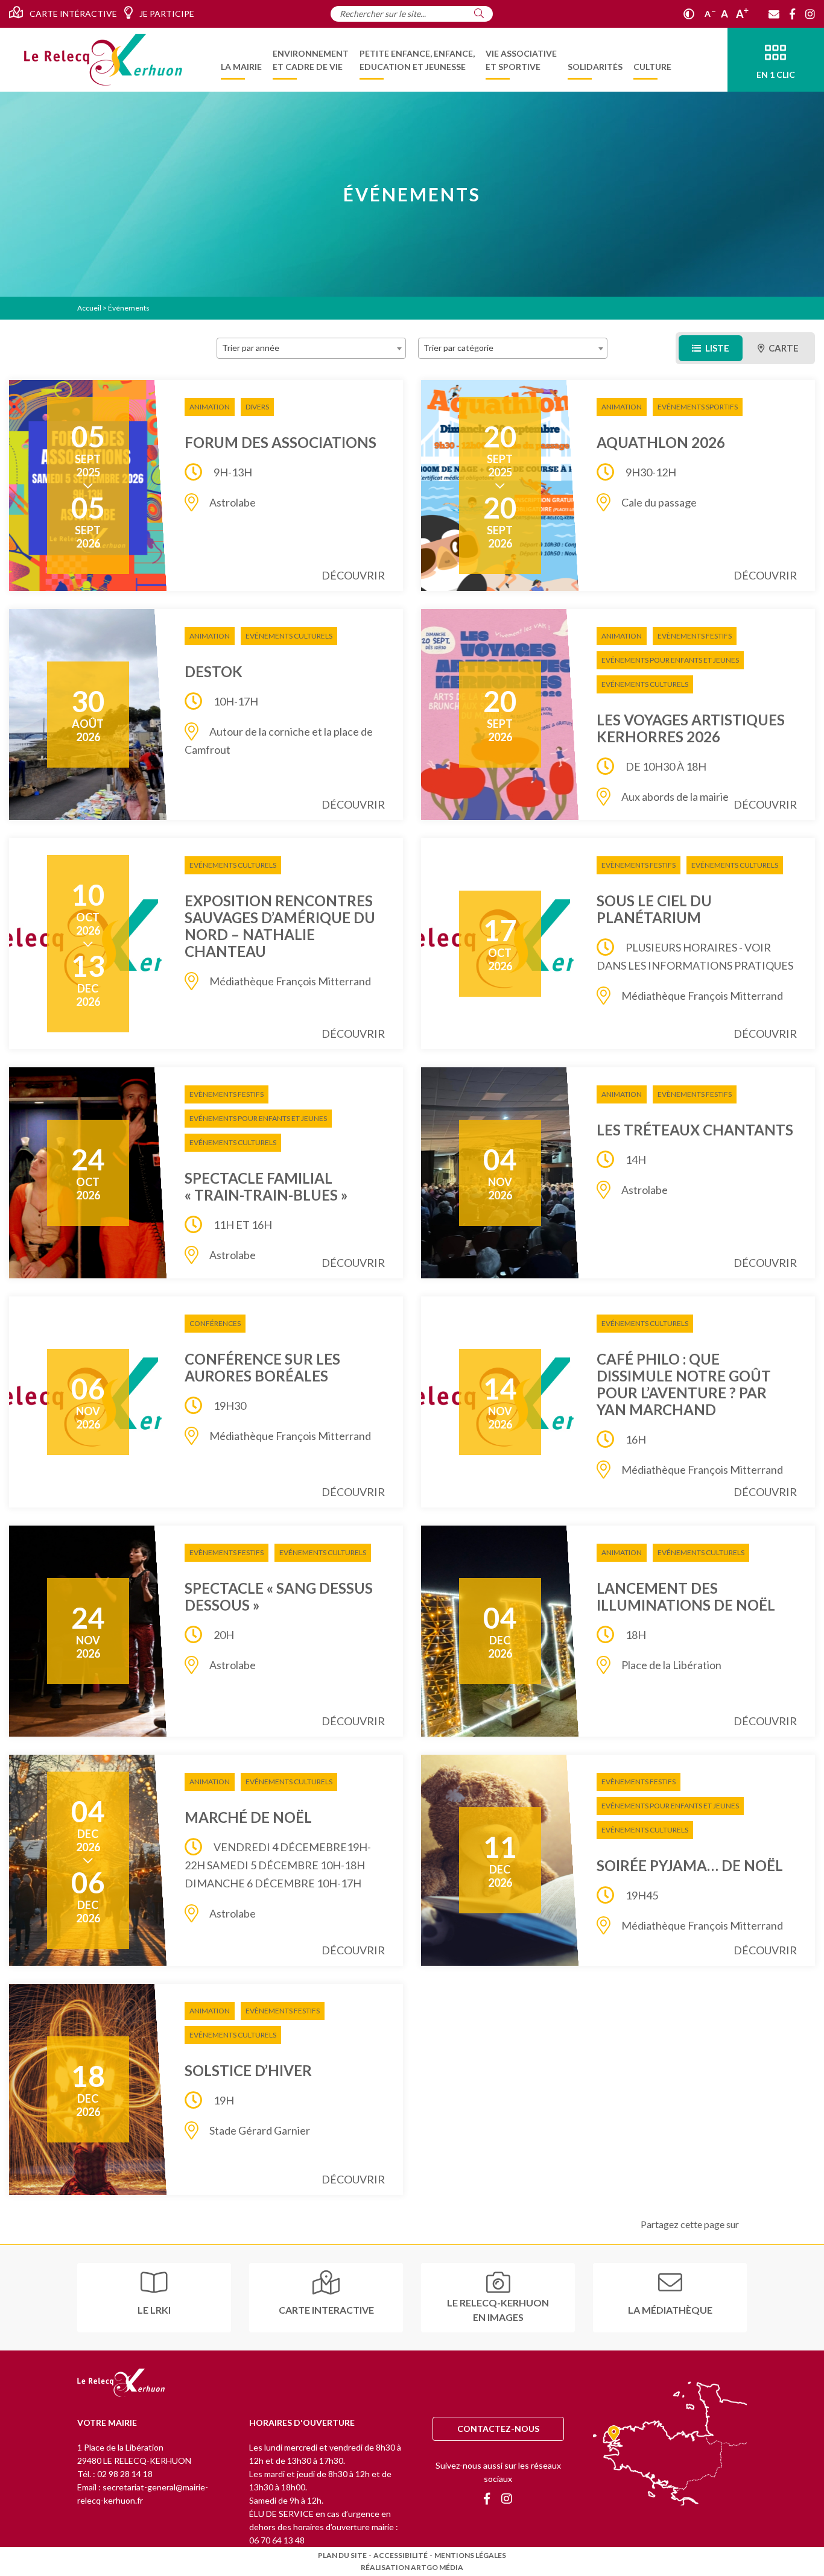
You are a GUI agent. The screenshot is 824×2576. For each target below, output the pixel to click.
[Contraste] (689, 14)
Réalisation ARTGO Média (412, 2567)
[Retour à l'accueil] (121, 2384)
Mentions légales (470, 2555)
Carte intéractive (72, 14)
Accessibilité (401, 2555)
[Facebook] (792, 14)
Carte (783, 348)
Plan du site (342, 2555)
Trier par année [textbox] (251, 348)
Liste (716, 348)
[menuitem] (241, 60)
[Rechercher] (479, 13)
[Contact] (774, 14)
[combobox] (311, 348)
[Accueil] (103, 60)
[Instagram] (810, 14)
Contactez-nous (498, 2429)
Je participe (166, 14)
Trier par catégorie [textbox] (458, 348)
